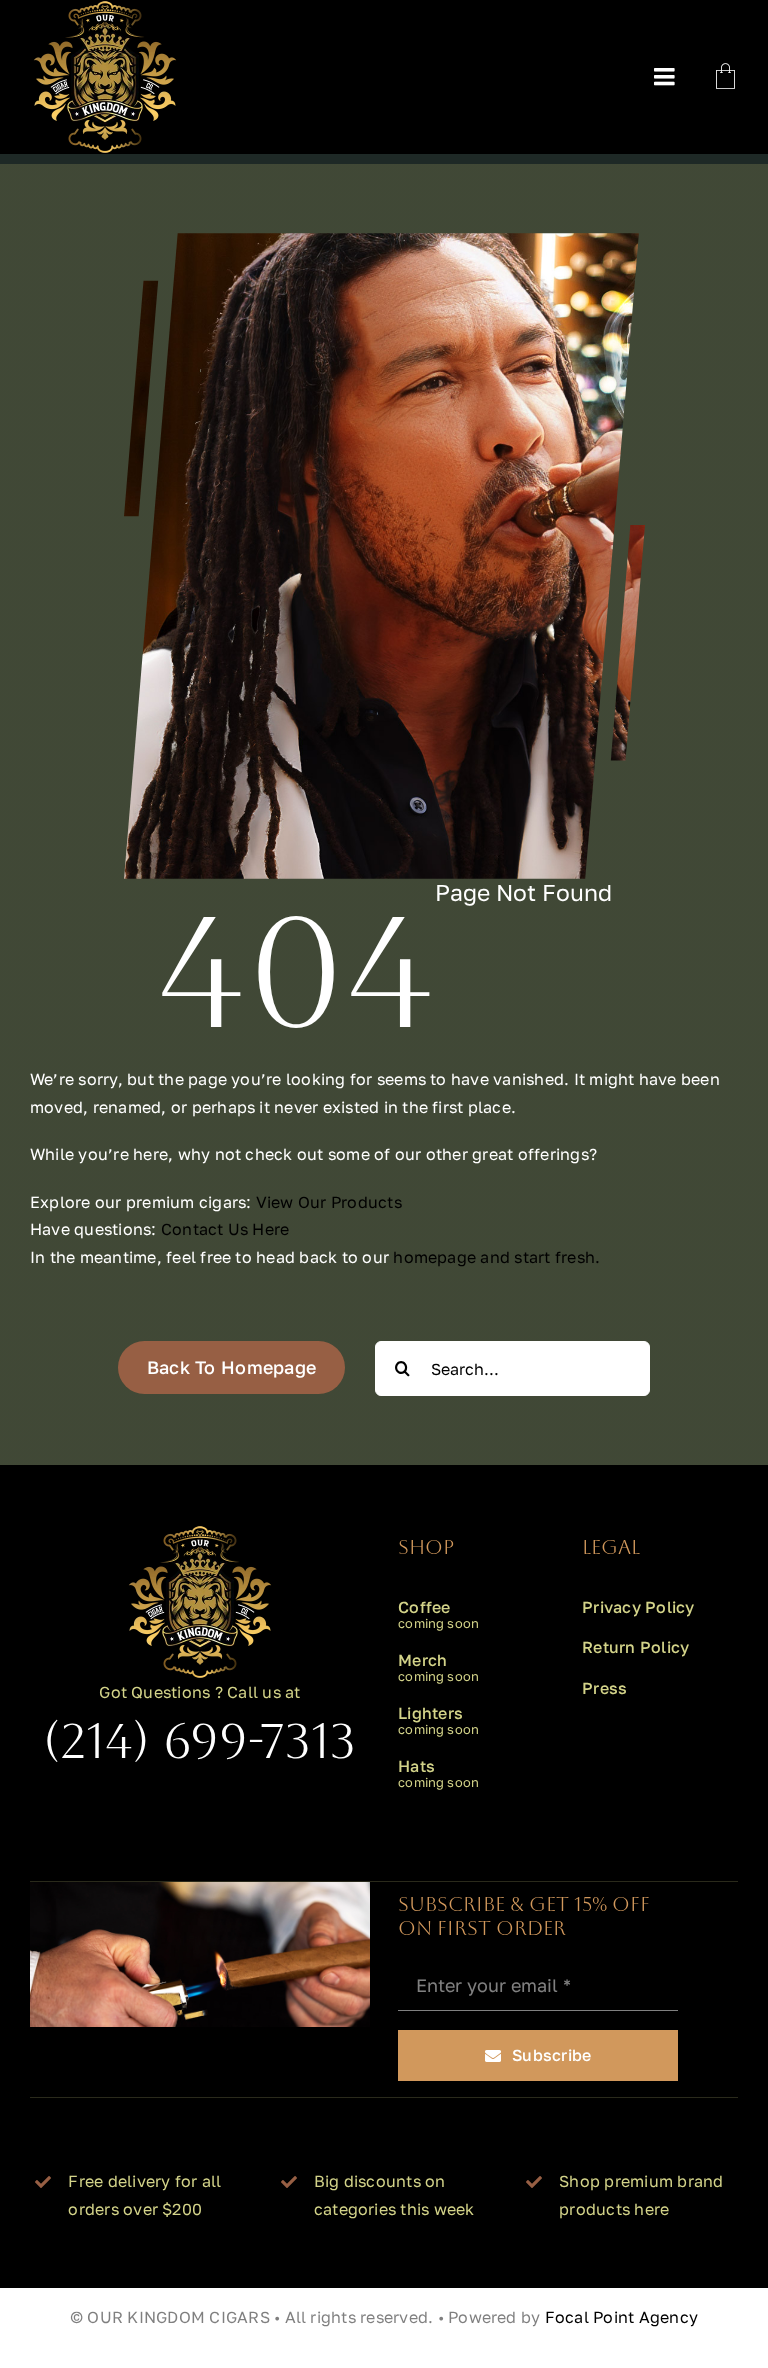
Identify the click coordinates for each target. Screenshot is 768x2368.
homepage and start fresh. (496, 1257)
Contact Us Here (225, 1229)
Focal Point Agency (621, 2317)
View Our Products (329, 1202)
